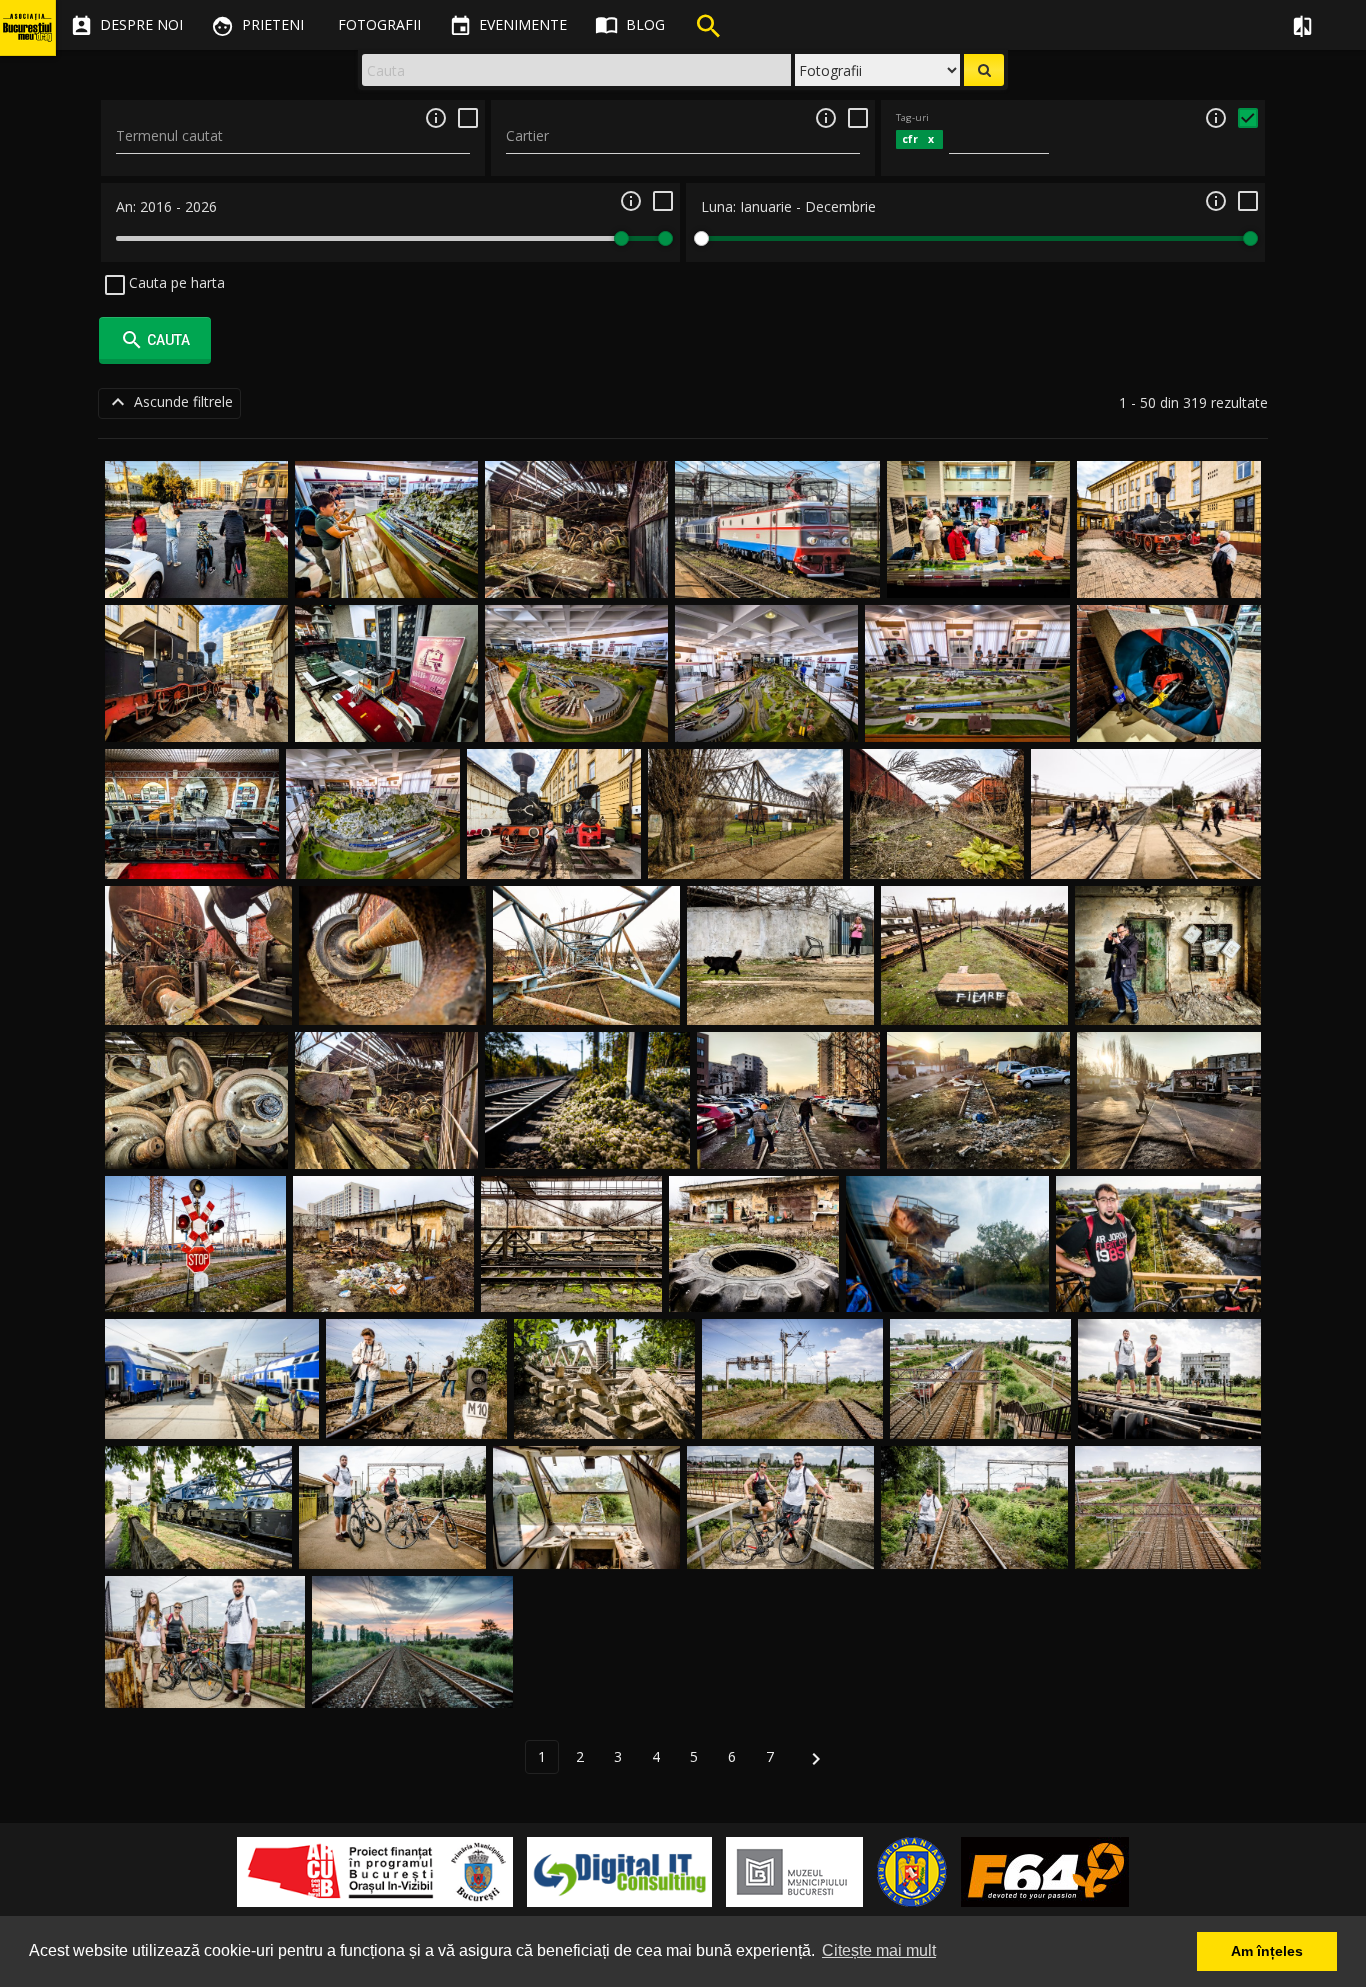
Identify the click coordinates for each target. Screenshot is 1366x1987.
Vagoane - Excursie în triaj (198, 1001)
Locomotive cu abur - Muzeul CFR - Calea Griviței (1169, 555)
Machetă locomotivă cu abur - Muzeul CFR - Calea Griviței (192, 835)
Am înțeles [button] (1267, 1951)
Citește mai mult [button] (879, 1950)
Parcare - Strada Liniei (788, 1145)
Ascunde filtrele (169, 402)
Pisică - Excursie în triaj (780, 1001)
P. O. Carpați (981, 1414)
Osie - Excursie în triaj (393, 1001)
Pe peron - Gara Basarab (212, 1414)
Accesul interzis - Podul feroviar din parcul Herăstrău (605, 1395)
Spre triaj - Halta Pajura (392, 1545)
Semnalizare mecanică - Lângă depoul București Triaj (793, 1395)
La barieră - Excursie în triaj (1146, 854)
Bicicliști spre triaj (974, 1545)
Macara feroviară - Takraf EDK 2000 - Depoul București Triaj (198, 1526)
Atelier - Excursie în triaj (1168, 1001)
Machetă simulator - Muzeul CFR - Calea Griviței (386, 699)
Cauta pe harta (175, 282)
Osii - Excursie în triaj (577, 574)
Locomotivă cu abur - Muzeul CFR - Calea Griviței (197, 699)
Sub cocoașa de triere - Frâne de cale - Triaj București (1169, 1395)
